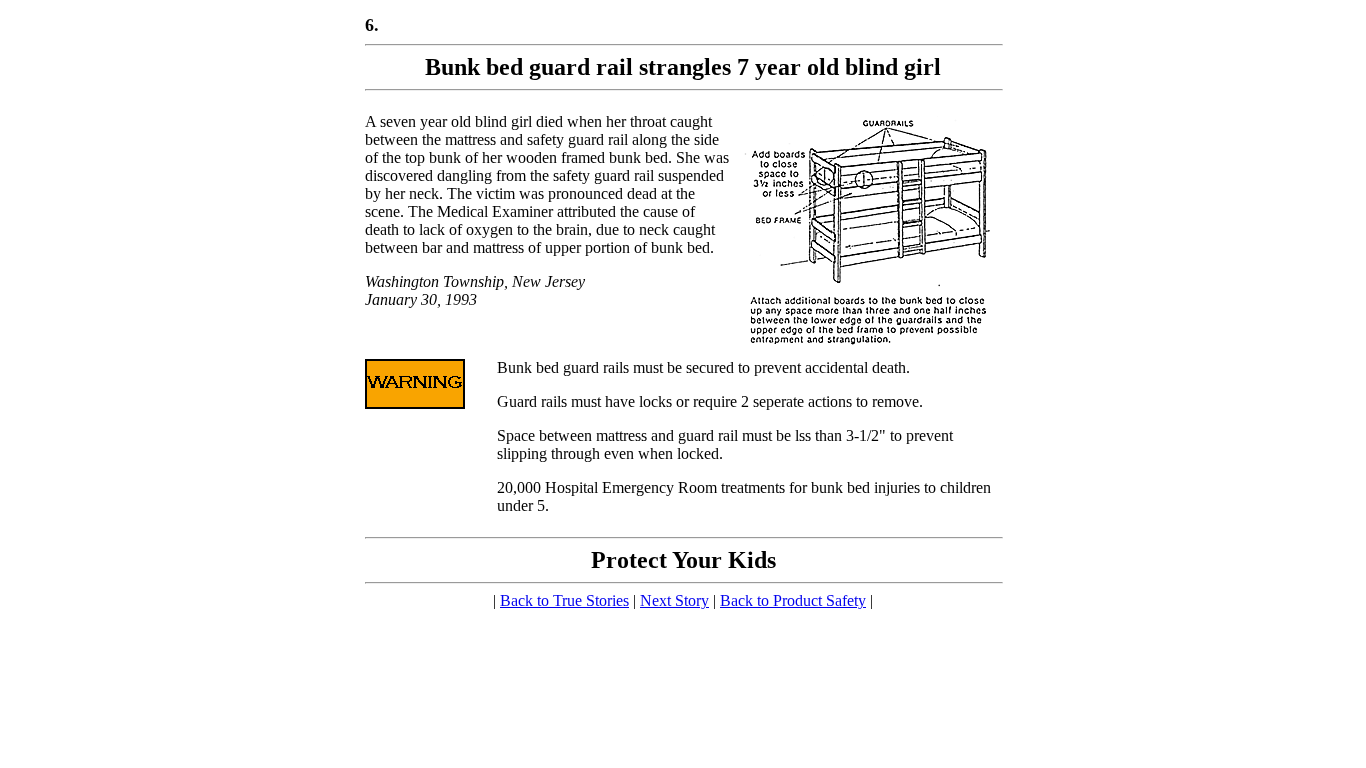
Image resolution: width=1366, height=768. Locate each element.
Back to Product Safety (793, 600)
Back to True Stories (564, 600)
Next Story (674, 600)
